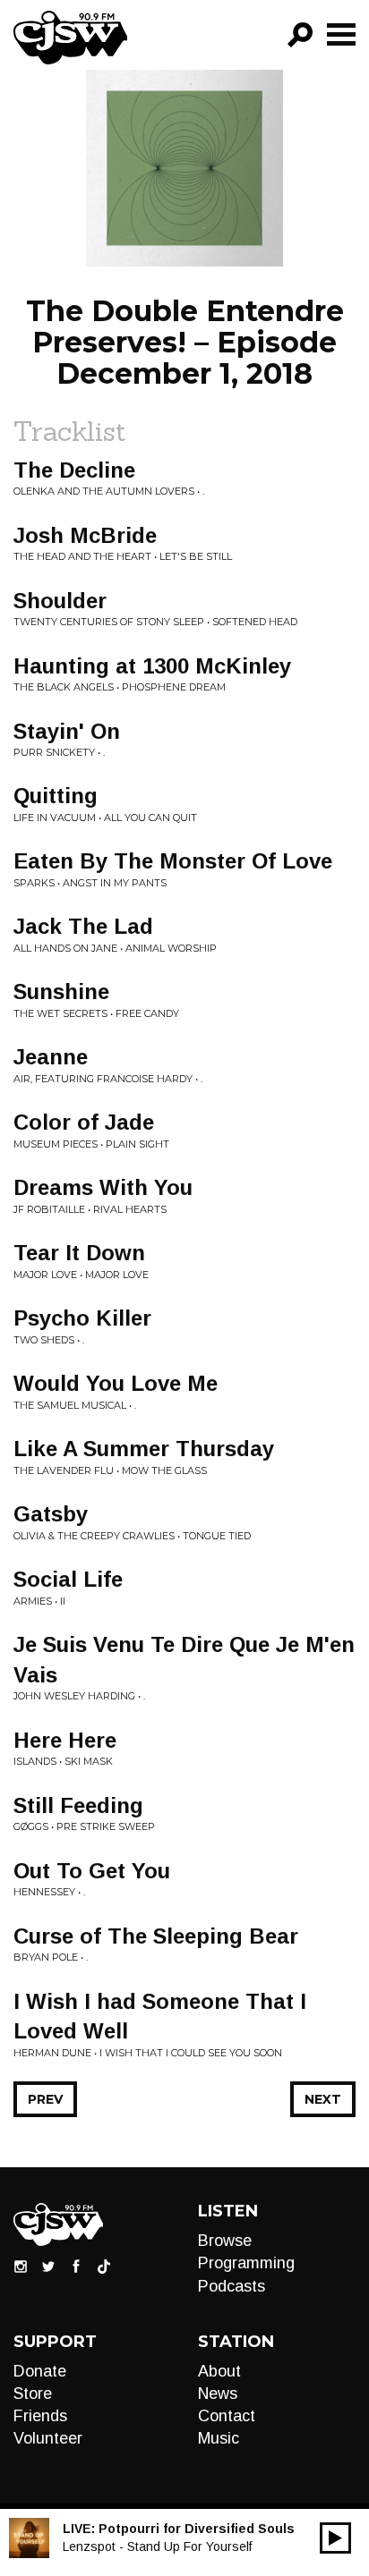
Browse (225, 2241)
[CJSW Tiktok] (104, 2266)
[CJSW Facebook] (76, 2266)
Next (323, 2099)
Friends (40, 2416)
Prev (45, 2099)
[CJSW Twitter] (48, 2266)
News (218, 2394)
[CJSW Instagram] (21, 2266)
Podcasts (232, 2286)
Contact (227, 2416)
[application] (335, 2538)
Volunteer (48, 2438)
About (219, 2371)
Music (219, 2438)
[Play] (335, 2538)
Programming (246, 2263)
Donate (40, 2371)
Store (33, 2394)
